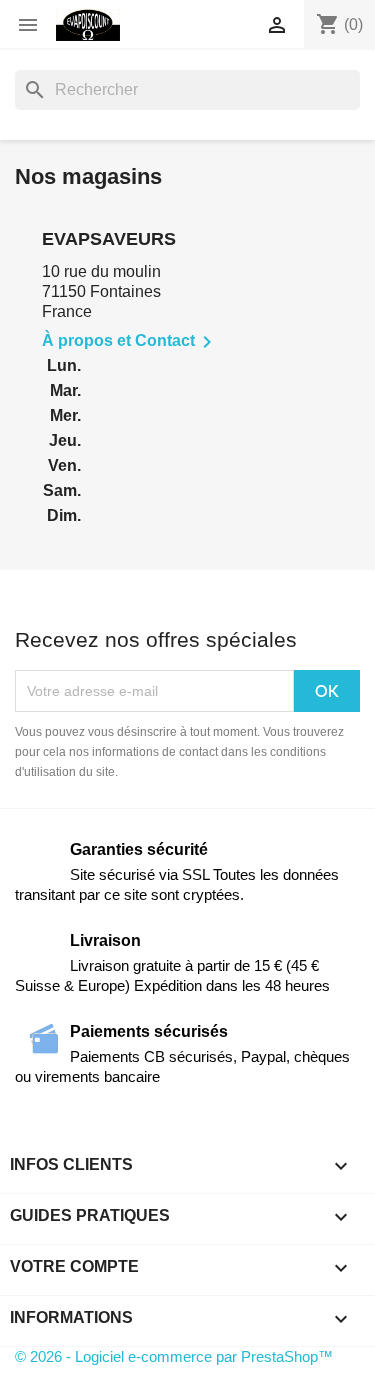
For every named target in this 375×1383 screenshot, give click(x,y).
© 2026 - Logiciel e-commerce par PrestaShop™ (174, 1356)
